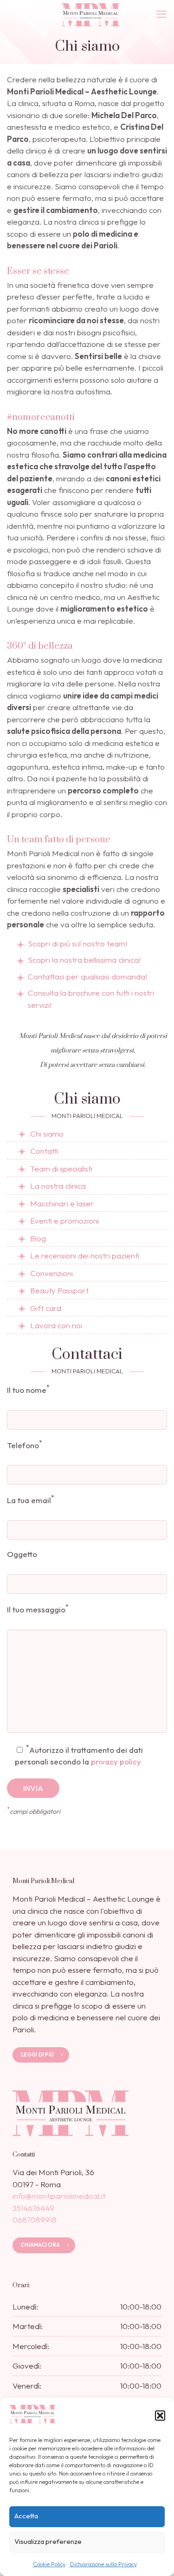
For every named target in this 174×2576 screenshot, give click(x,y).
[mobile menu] (161, 14)
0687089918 (35, 2220)
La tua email (31, 1499)
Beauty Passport (59, 1290)
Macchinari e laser (62, 1203)
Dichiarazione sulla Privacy (103, 2564)
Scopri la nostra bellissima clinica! (84, 960)
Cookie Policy (49, 2564)
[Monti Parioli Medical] (90, 14)
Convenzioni (52, 1273)
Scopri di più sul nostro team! (77, 943)
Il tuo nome (28, 1389)
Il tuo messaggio (38, 1608)
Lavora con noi (56, 1325)
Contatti (44, 1151)
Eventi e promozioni (64, 1221)
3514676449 (33, 2208)
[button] (160, 2416)
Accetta (26, 2516)
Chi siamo (47, 1134)
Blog (38, 1238)
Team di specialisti (61, 1168)
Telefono (25, 1444)
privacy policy (116, 1761)
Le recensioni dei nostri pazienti (85, 1255)
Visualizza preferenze (48, 2541)
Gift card (46, 1308)
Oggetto (22, 1554)
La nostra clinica (58, 1186)
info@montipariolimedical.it (59, 2196)
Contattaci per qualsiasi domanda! (87, 976)
